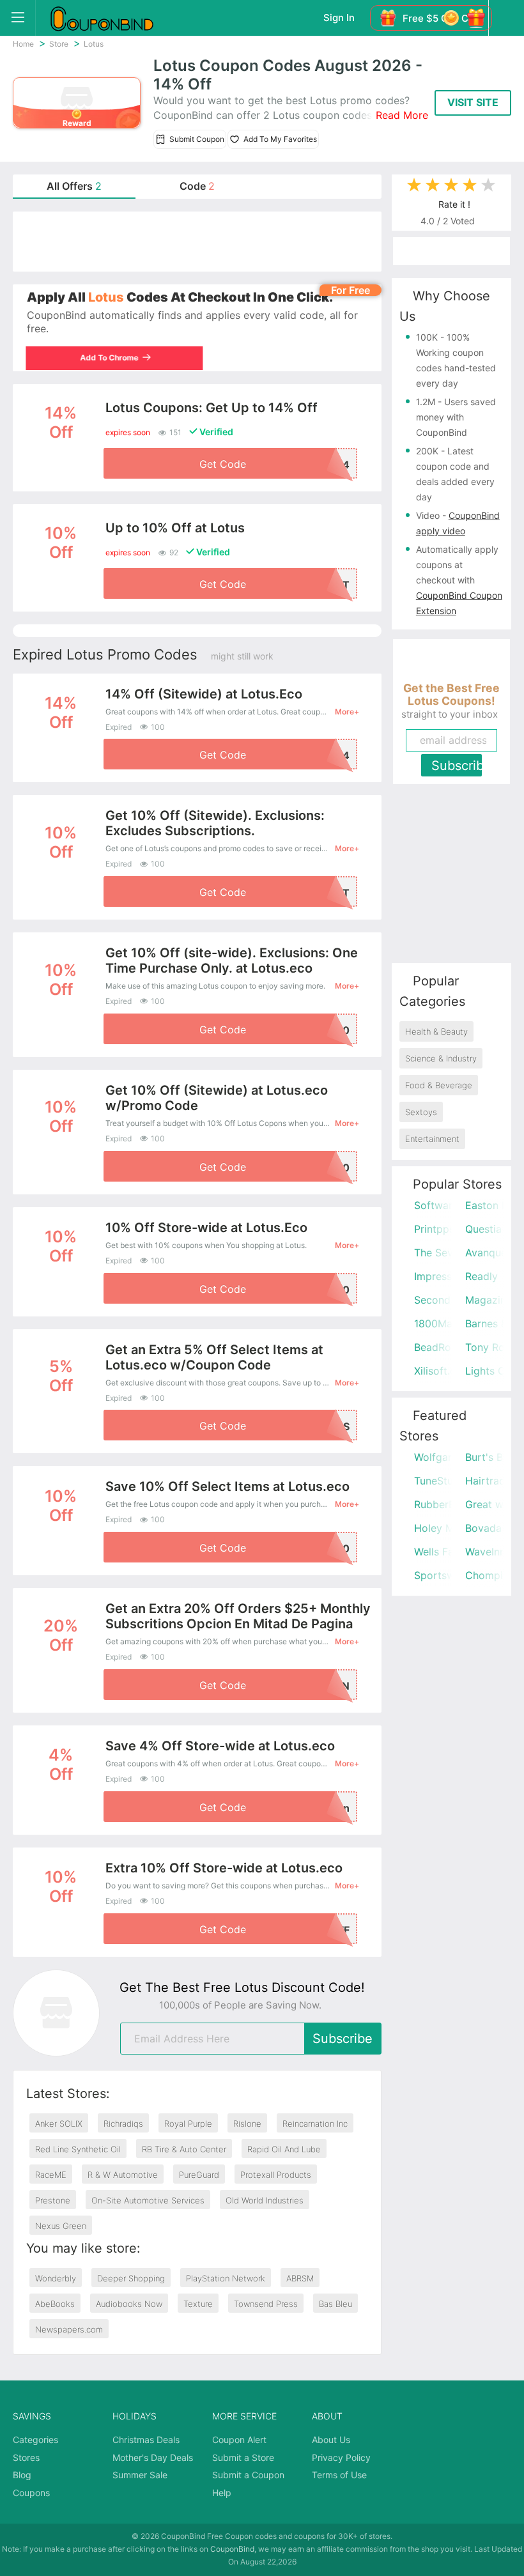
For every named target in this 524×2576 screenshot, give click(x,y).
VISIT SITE (473, 102)
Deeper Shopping (131, 2278)
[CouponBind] (111, 18)
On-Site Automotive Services (148, 2200)
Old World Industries (265, 2200)
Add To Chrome (110, 358)
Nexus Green (61, 2226)
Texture (198, 2304)
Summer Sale (140, 2475)
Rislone (247, 2124)
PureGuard (199, 2175)
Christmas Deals (146, 2440)
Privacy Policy (341, 2457)
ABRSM (300, 2278)
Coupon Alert (239, 2440)
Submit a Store (243, 2457)
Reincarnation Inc (315, 2124)
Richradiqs (123, 2124)
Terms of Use (339, 2475)
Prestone (53, 2200)
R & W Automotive (123, 2175)
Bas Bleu (335, 2304)
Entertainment (432, 1139)
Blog (22, 2475)
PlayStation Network (226, 2278)
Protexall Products (276, 2175)
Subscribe (343, 2039)
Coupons (31, 2493)
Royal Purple (188, 2124)
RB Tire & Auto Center (184, 2149)
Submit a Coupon (248, 2475)
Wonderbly (56, 2278)
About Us (331, 2440)
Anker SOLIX (59, 2124)
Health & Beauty (436, 1031)
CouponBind (232, 2549)
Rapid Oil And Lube (284, 2149)
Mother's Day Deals (153, 2457)
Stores (26, 2457)
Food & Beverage (439, 1085)
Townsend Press (266, 2304)
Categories (35, 2440)
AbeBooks (55, 2304)
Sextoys (421, 1112)
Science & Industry (441, 1058)
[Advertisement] (197, 242)
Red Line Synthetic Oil (78, 2149)
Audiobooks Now (129, 2304)
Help (222, 2493)
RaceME (51, 2175)
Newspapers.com (69, 2329)
